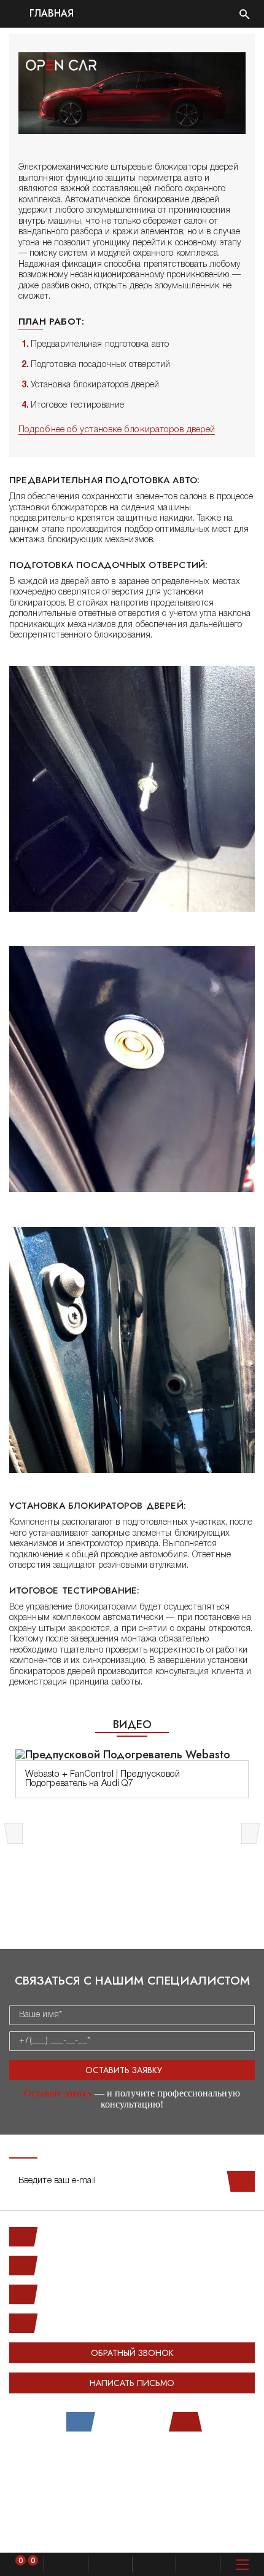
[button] (15, 1833)
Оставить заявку (124, 2070)
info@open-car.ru (73, 2323)
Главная (50, 14)
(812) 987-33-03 (73, 2294)
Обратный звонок (132, 2353)
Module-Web (157, 2463)
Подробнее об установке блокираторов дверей (117, 430)
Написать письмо (132, 2383)
